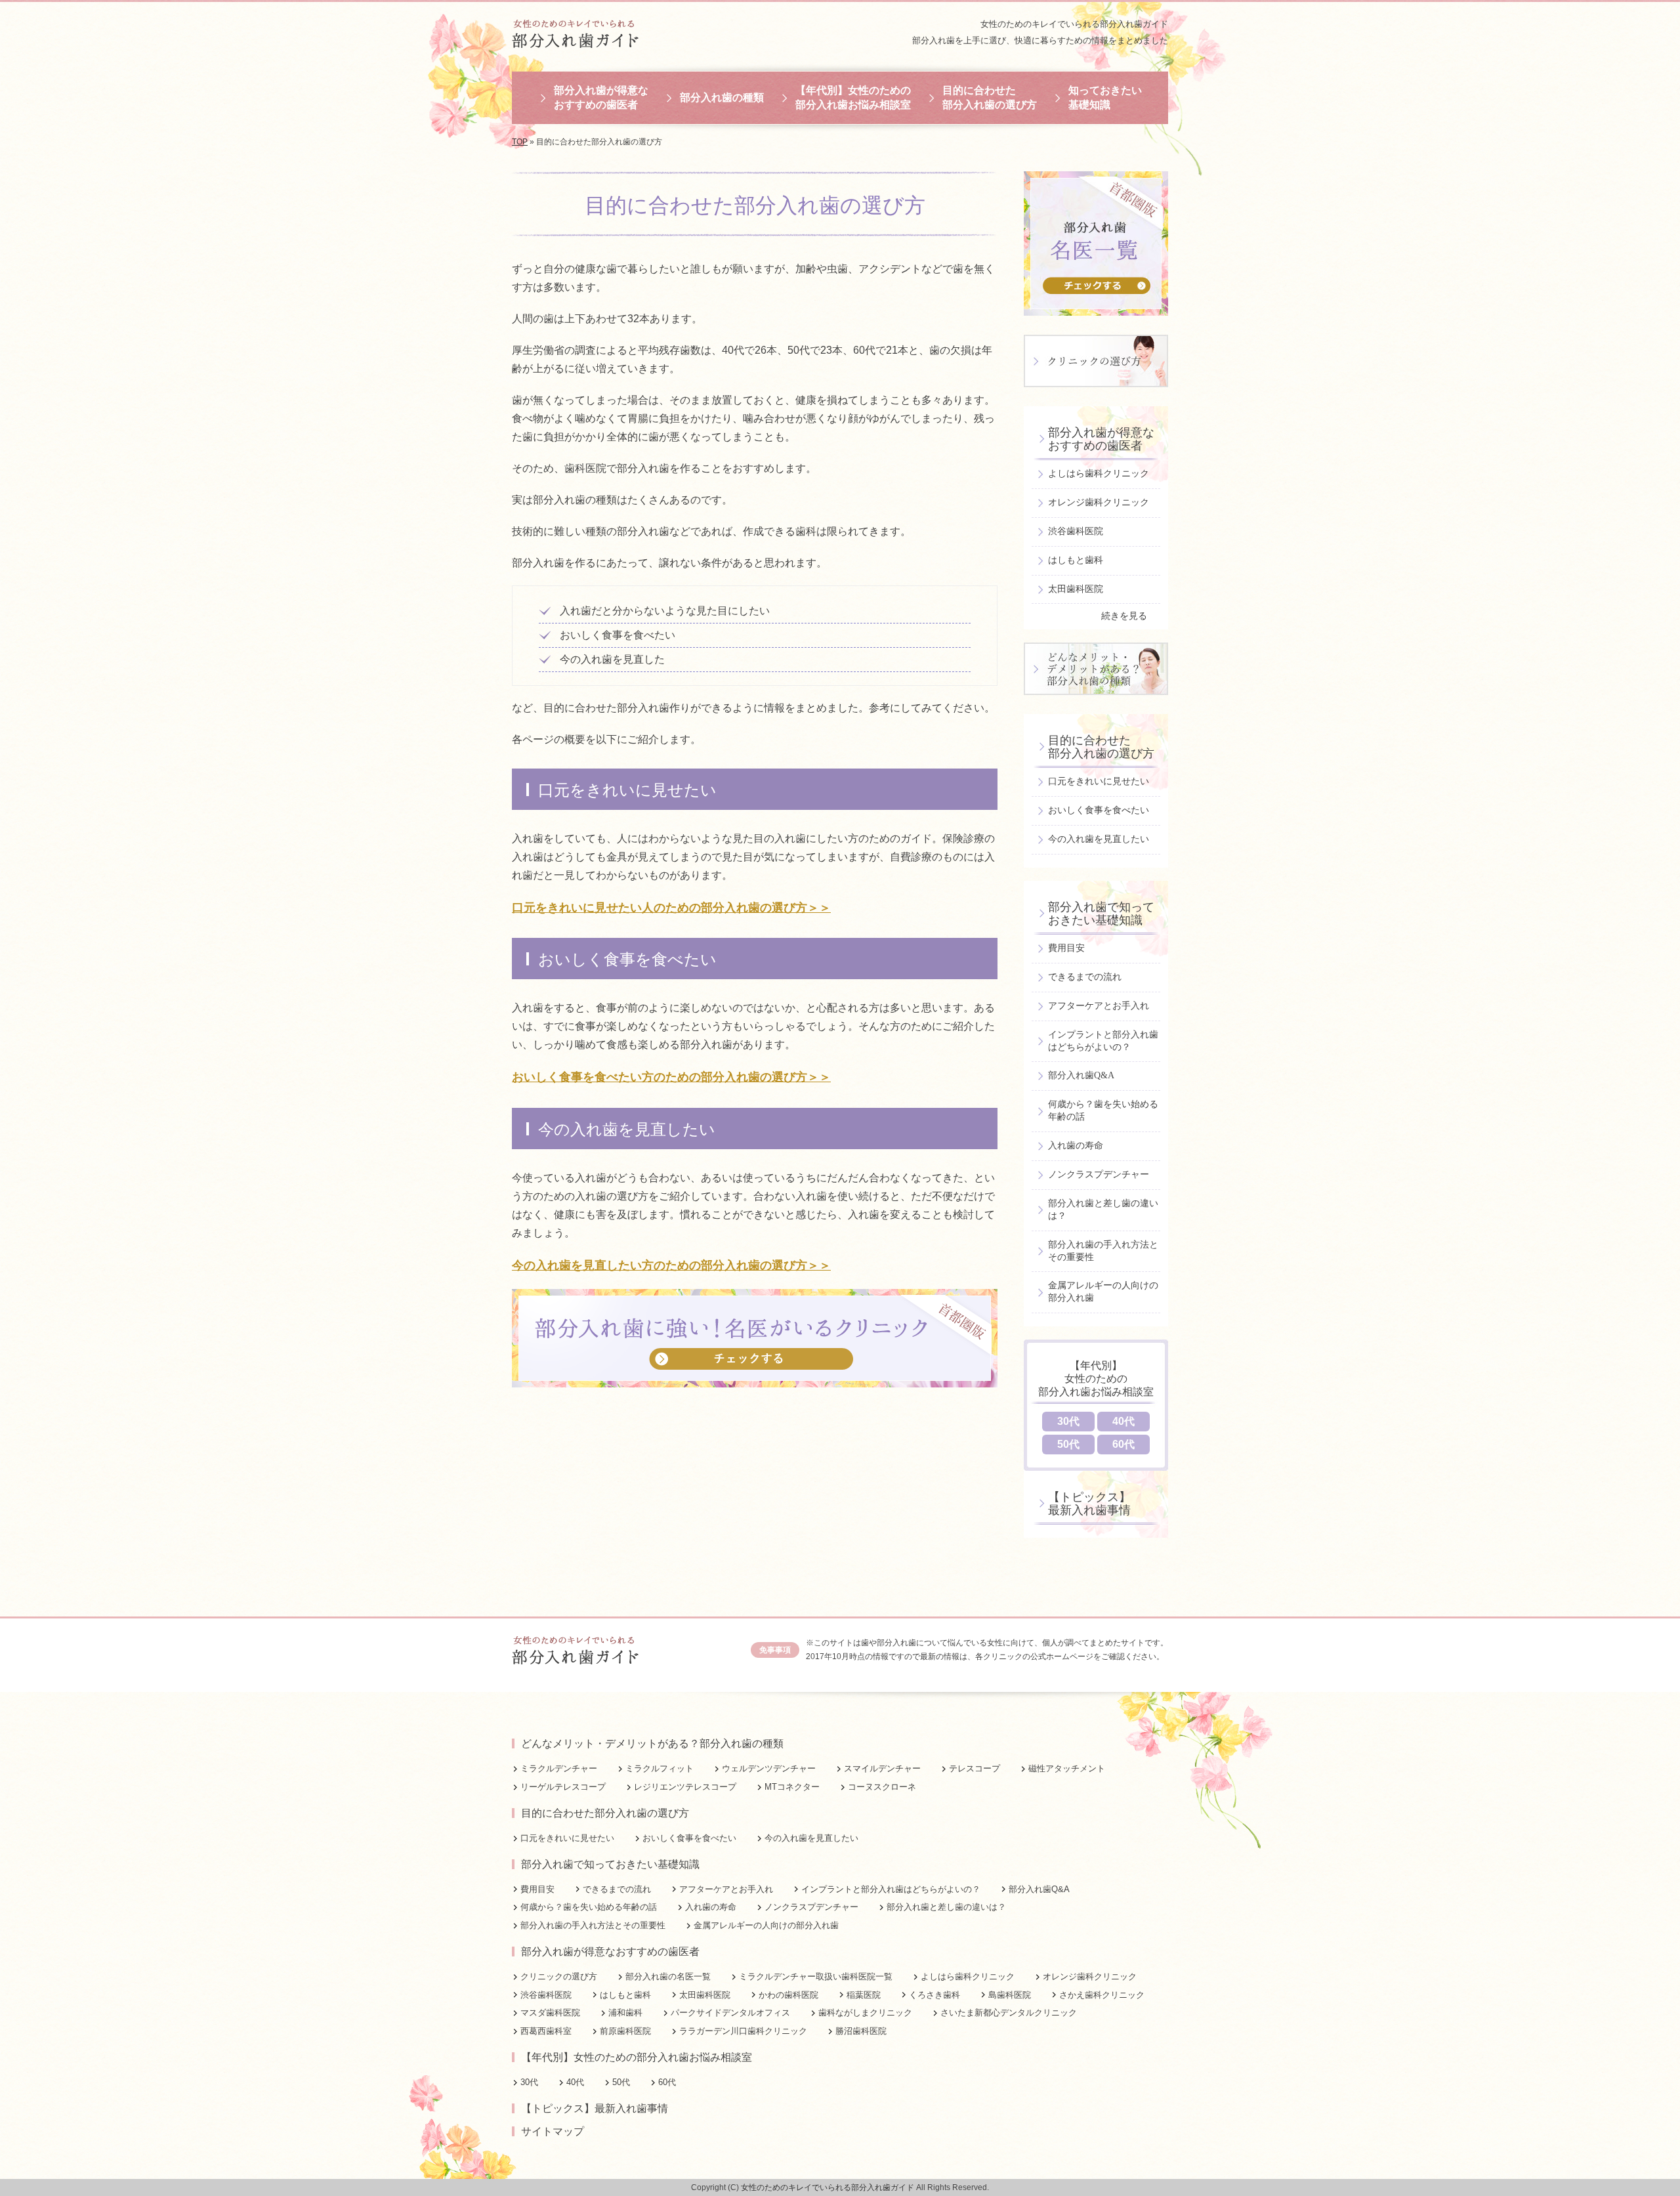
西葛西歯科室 (546, 2031)
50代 (1068, 1444)
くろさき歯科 (934, 1995)
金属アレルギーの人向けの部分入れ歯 (1103, 1292)
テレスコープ (975, 1768)
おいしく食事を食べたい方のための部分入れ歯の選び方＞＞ (671, 1077)
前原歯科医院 (625, 2031)
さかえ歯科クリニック (1102, 1995)
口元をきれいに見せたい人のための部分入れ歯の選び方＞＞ (671, 908)
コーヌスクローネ (882, 1787)
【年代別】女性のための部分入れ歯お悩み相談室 (853, 97)
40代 (1123, 1421)
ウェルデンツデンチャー (769, 1768)
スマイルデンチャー (882, 1768)
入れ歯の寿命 (1076, 1146)
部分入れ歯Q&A (1081, 1075)
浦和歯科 (625, 2013)
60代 (1123, 1444)
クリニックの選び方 (559, 1976)
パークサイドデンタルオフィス (730, 2013)
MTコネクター (792, 1787)
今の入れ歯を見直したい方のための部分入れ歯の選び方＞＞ (671, 1265)
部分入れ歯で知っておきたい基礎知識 (1101, 914)
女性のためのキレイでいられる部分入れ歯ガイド (1074, 24)
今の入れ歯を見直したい (1099, 839)
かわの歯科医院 (788, 1995)
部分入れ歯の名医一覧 (668, 1976)
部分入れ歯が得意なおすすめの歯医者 (601, 97)
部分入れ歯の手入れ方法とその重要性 (1103, 1251)
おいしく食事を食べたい (1099, 810)
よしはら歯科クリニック (1099, 474)
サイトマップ (553, 2131)
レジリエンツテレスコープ (685, 1787)
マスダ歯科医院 (550, 2013)
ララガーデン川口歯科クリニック (743, 2031)
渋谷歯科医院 (1076, 531)
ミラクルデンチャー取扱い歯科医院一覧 (816, 1976)
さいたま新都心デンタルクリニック (1009, 2013)
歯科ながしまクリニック (865, 2013)
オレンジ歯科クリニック (1099, 502)
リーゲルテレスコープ (563, 1787)
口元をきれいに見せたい (1099, 781)
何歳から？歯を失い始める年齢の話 (1103, 1110)
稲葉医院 (864, 1995)
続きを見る (1124, 616)
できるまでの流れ (1085, 977)
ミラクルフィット (660, 1768)
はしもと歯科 (1076, 560)
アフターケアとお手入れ (1099, 1006)
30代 (1068, 1421)
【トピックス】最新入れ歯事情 (1089, 1504)
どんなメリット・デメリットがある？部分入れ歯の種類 (652, 1743)
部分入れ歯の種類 (722, 97)
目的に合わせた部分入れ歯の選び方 (990, 97)
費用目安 (1066, 948)
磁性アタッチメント (1067, 1768)
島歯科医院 (1010, 1995)
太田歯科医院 (1076, 589)
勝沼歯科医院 (861, 2031)
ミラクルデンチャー (559, 1768)
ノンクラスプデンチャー (1099, 1174)
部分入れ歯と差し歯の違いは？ (1103, 1210)
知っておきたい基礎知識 (1105, 97)
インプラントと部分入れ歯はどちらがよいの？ (1103, 1041)
